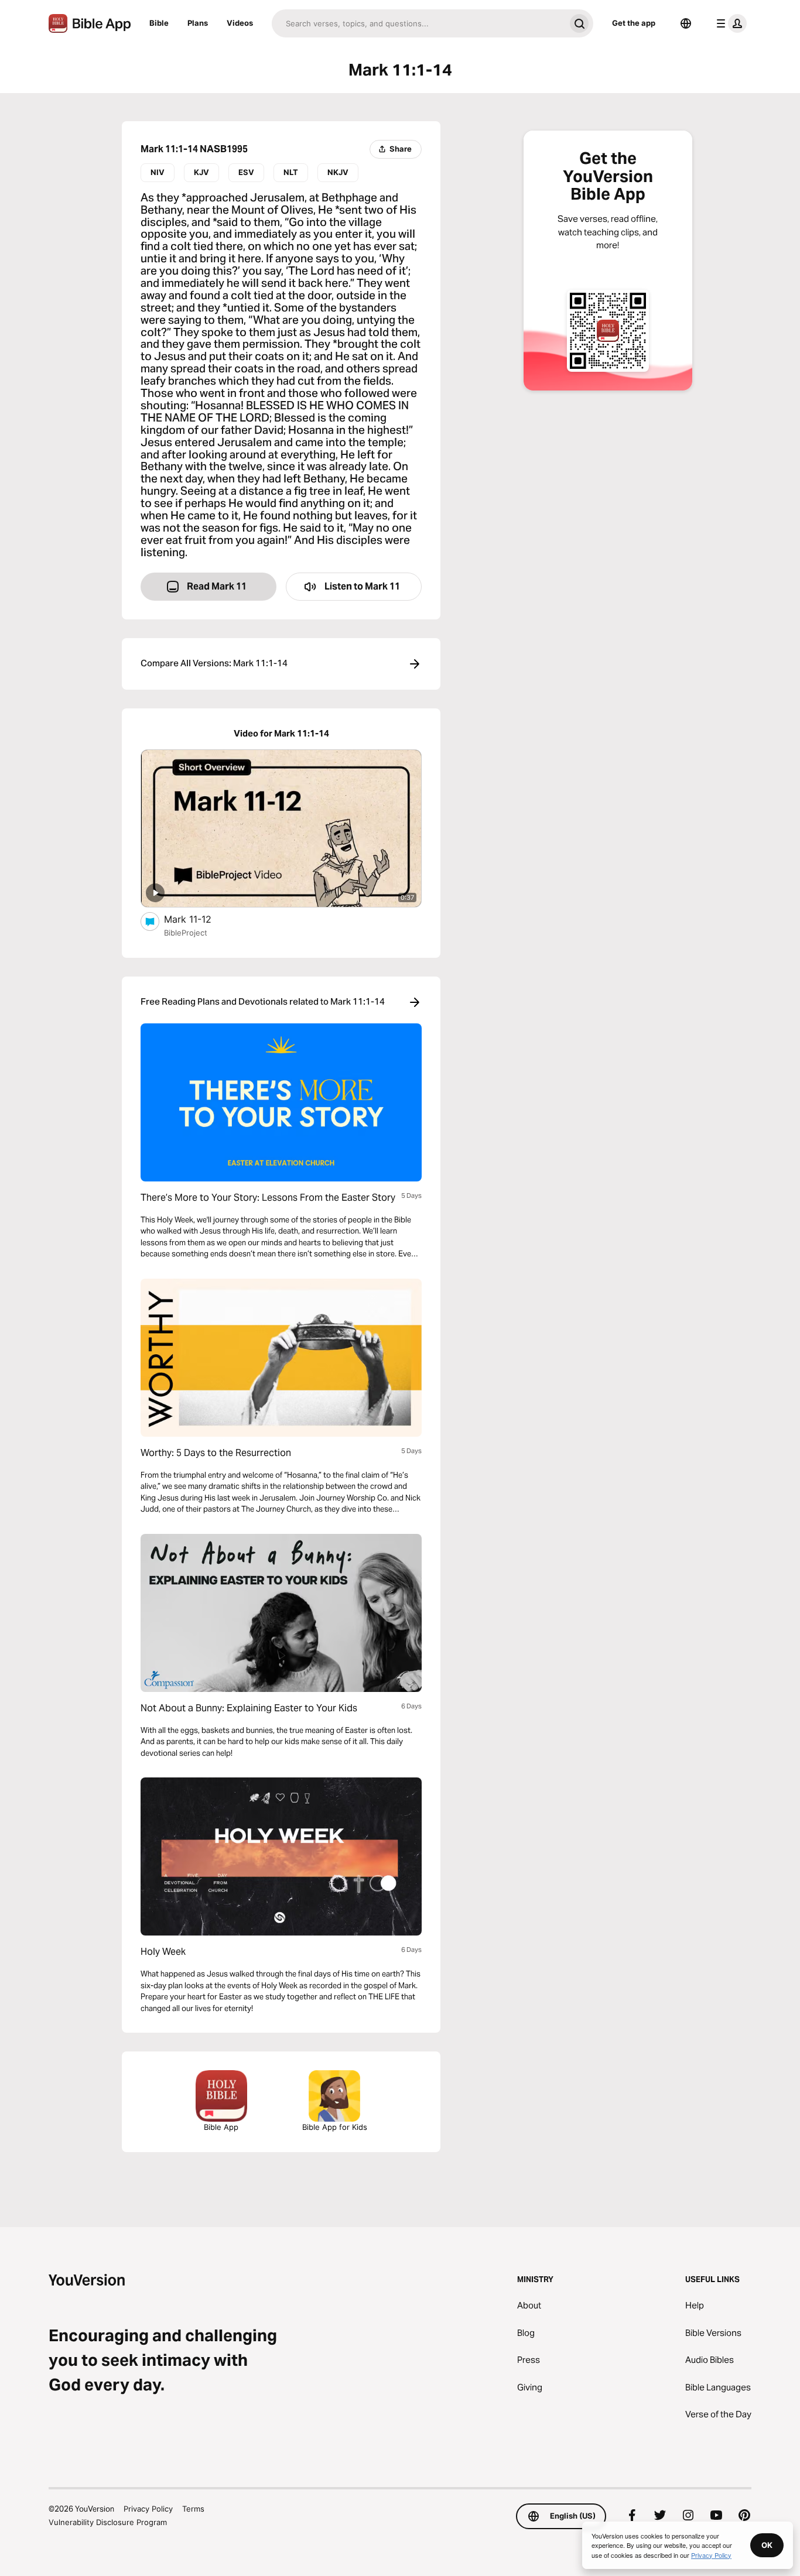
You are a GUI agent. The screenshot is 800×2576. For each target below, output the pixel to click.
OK (767, 2545)
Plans (198, 23)
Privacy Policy (148, 2509)
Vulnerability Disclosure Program (108, 2522)
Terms (193, 2509)
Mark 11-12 (200, 919)
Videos (240, 23)
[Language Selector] (686, 23)
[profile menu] (729, 23)
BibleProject (186, 933)
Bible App (221, 2127)
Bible (159, 23)
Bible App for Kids (335, 2127)
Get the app (634, 23)
